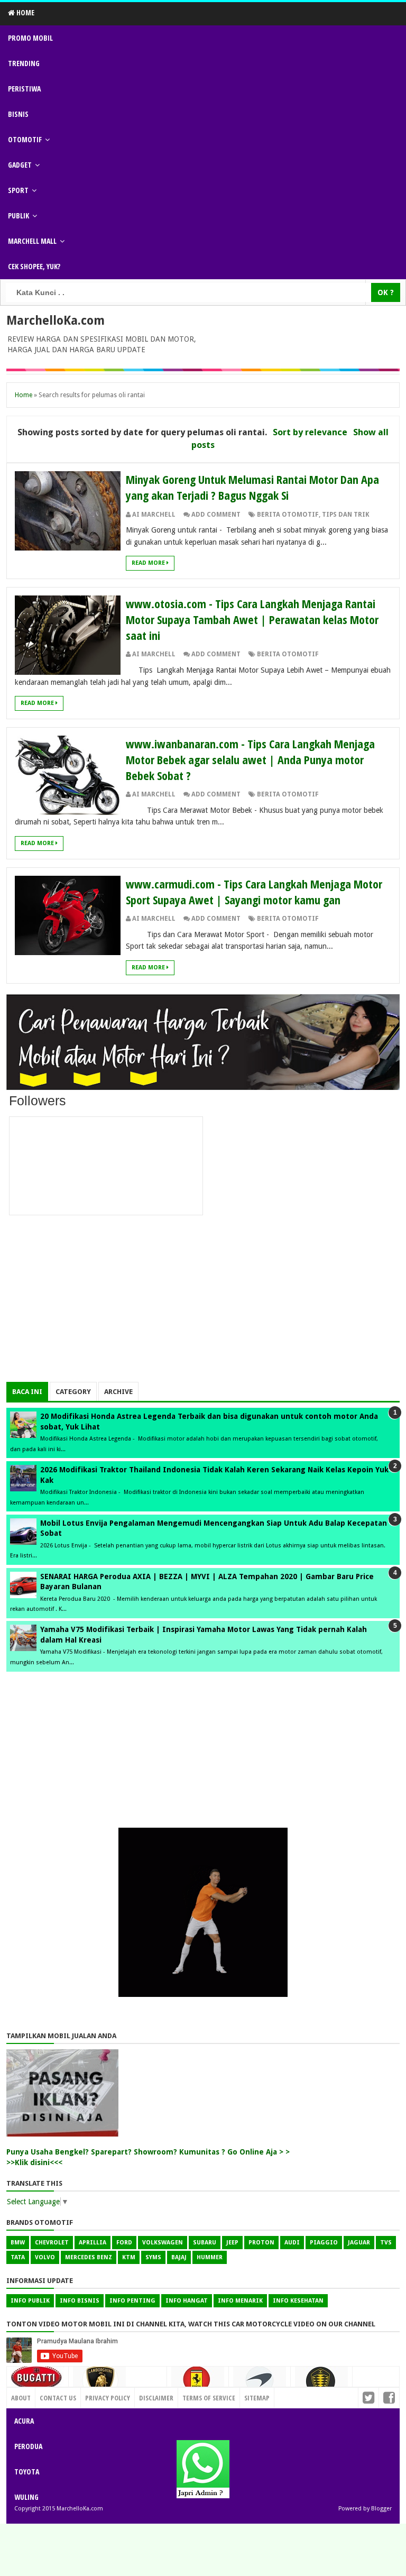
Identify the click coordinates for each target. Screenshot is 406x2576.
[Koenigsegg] (321, 2385)
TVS (386, 2243)
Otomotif (25, 139)
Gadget (20, 165)
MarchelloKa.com (56, 320)
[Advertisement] (203, 1308)
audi (292, 2243)
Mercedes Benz (89, 2257)
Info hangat (187, 2301)
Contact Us (144, 2395)
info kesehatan (298, 2301)
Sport (18, 190)
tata (18, 2257)
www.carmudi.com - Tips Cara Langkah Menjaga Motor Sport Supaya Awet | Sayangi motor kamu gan (254, 892)
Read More (149, 563)
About (21, 2398)
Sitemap (257, 2398)
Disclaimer (156, 2398)
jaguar (359, 2243)
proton (261, 2243)
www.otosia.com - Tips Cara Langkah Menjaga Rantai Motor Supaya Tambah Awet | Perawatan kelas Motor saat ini (252, 619)
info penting (132, 2301)
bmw (18, 2243)
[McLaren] (260, 2384)
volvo (45, 2257)
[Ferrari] (198, 2383)
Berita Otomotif (288, 515)
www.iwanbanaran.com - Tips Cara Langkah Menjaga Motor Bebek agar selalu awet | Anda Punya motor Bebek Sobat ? (250, 759)
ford (124, 2243)
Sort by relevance (310, 432)
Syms (153, 2257)
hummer (210, 2257)
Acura (24, 2421)
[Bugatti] (38, 2382)
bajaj (179, 2257)
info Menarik (240, 2301)
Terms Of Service (209, 2398)
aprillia (93, 2243)
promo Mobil (30, 38)
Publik (19, 216)
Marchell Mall (32, 241)
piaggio (324, 2243)
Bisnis (18, 114)
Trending (24, 63)
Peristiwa (24, 89)
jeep (232, 2243)
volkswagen (163, 2243)
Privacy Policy (108, 2398)
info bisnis (80, 2301)
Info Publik (30, 2301)
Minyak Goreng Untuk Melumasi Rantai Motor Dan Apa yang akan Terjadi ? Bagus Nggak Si (252, 487)
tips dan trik (346, 515)
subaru (205, 2243)
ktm (129, 2257)
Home (25, 12)
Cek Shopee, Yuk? (34, 266)
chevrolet (52, 2243)
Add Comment (216, 515)
